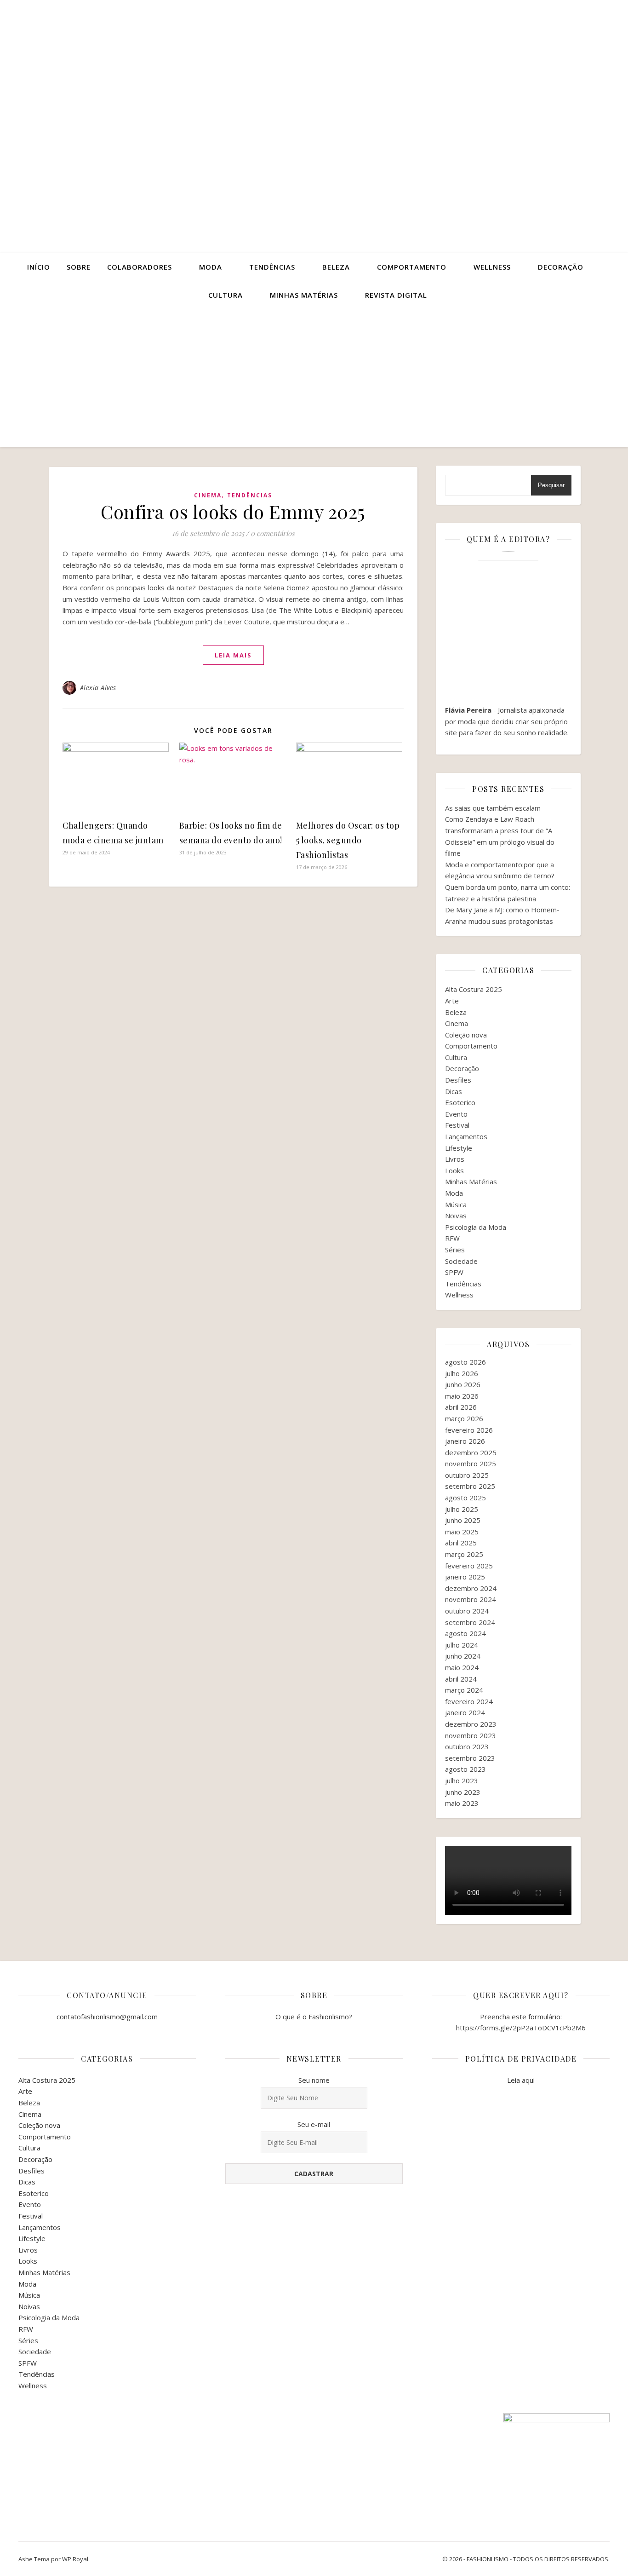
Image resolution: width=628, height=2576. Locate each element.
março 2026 (464, 1418)
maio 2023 (462, 1803)
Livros (455, 1159)
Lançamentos (466, 1136)
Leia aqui (521, 2080)
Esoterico (460, 1102)
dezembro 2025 (471, 1452)
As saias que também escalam (493, 808)
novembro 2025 (471, 1464)
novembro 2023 (471, 1735)
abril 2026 (461, 1407)
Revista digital (396, 295)
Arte (452, 1001)
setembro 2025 (470, 1486)
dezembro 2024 (471, 1588)
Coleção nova (466, 1035)
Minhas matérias (304, 295)
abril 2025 (461, 1543)
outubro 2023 (467, 1746)
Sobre (79, 267)
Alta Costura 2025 (474, 989)
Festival (457, 1125)
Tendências (272, 267)
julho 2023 (462, 1781)
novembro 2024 (471, 1599)
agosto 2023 (465, 1769)
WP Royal (75, 2559)
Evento (456, 1114)
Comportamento (412, 267)
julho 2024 (462, 1645)
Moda (211, 267)
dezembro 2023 (471, 1724)
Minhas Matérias (471, 1181)
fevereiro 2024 (469, 1701)
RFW (452, 1238)
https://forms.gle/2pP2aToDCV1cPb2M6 (521, 2028)
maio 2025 (462, 1532)
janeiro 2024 (465, 1712)
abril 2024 (461, 1679)
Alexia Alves (98, 688)
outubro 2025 (467, 1475)
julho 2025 (462, 1509)
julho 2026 (462, 1373)
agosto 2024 (465, 1633)
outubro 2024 (467, 1611)
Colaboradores (140, 267)
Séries (455, 1250)
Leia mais (233, 655)
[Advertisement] (314, 378)
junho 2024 (463, 1656)
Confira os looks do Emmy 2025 (233, 511)
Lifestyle (459, 1148)
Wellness (492, 267)
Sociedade (461, 1261)
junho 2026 (463, 1384)
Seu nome (314, 2080)
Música (456, 1204)
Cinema (208, 495)
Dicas (454, 1091)
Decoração (561, 267)
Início (39, 267)
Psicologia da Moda (476, 1227)
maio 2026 (462, 1396)
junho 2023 (463, 1792)
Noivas (456, 1216)
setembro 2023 (470, 1758)
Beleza (336, 267)
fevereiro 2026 (469, 1430)
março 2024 (464, 1690)
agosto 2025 (465, 1498)
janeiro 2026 (465, 1441)
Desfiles (458, 1080)
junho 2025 (463, 1520)
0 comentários (273, 533)
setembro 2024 (470, 1622)
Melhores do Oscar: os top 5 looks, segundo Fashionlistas (348, 840)
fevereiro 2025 (469, 1566)
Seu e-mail (314, 2124)
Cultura (226, 295)
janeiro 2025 (465, 1577)
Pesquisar (551, 485)
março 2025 (464, 1554)
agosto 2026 (465, 1362)
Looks (454, 1170)
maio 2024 (462, 1667)
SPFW (454, 1272)
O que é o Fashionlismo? (314, 2017)
